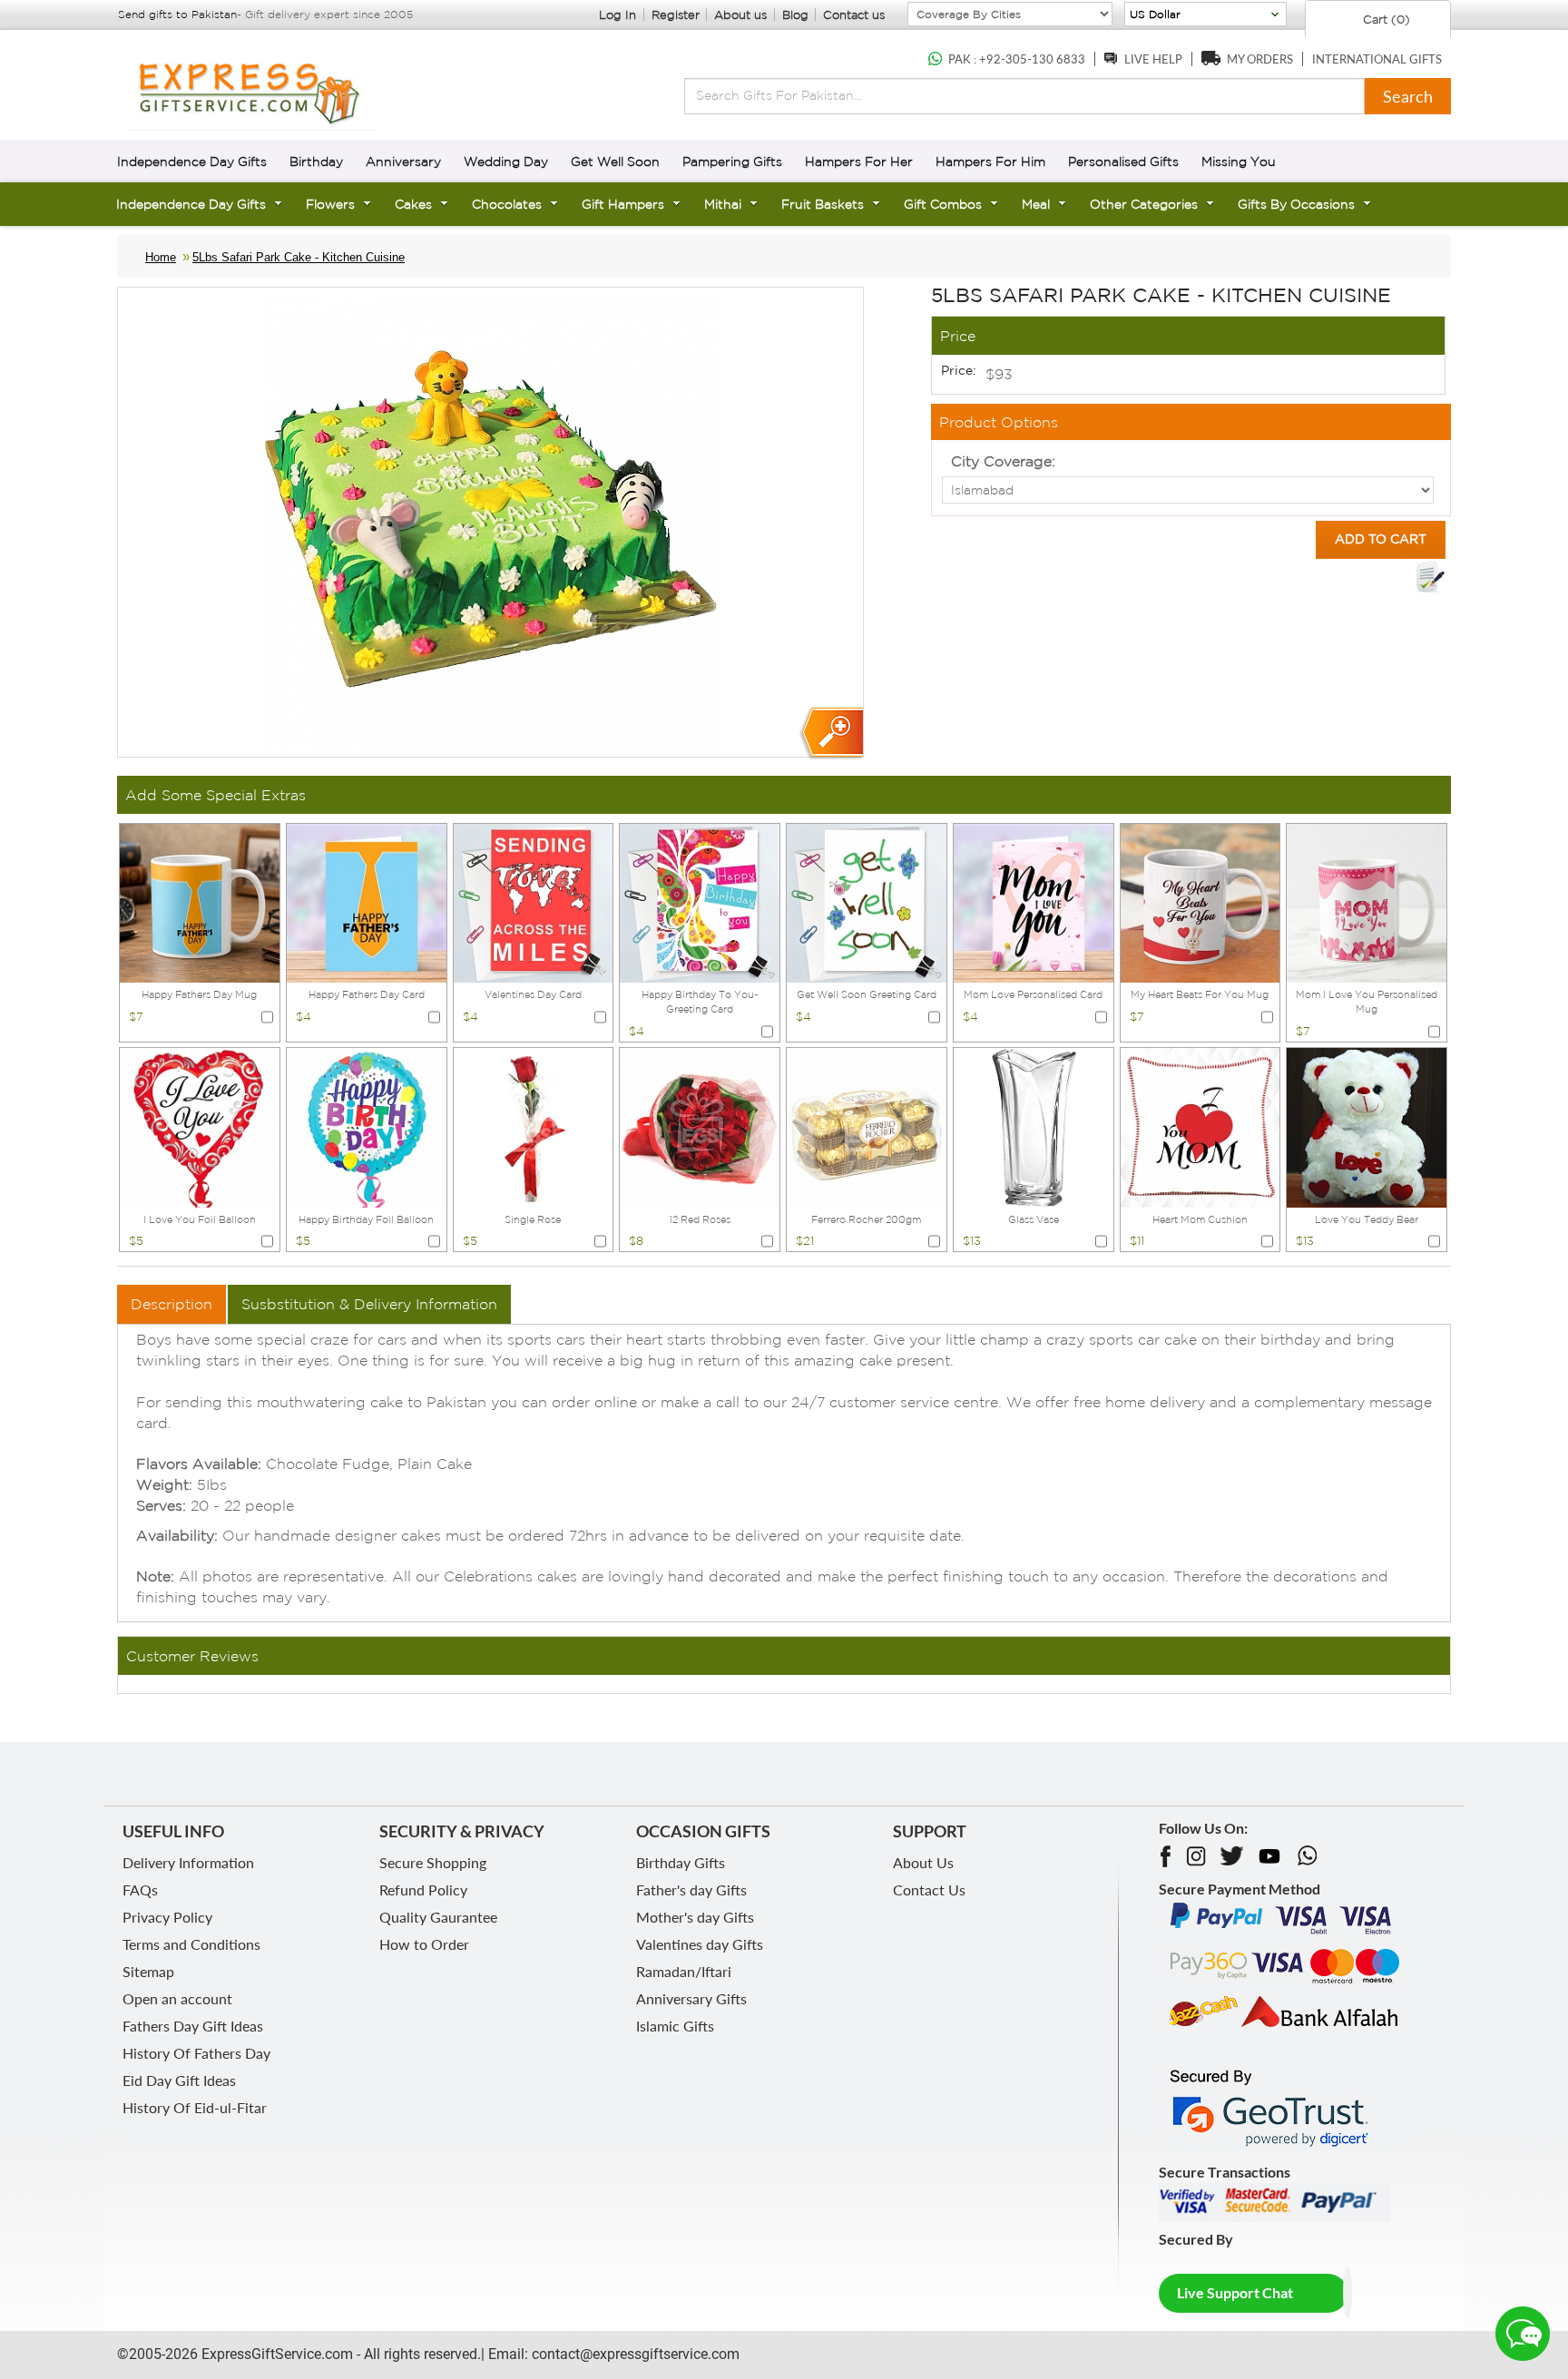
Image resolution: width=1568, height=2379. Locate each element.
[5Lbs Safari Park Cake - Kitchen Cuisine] (831, 734)
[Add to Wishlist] (1430, 577)
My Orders (1260, 59)
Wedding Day (506, 162)
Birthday (316, 162)
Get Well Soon (615, 162)
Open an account (177, 1998)
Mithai (723, 204)
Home (161, 257)
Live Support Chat (1235, 2292)
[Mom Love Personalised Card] (1034, 902)
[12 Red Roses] (700, 1126)
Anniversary (403, 162)
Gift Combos (943, 204)
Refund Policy (423, 1889)
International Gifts (1377, 59)
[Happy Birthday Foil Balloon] (367, 1126)
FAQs (140, 1889)
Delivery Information (188, 1862)
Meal (1036, 204)
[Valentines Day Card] (534, 902)
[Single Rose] (534, 1126)
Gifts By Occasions (1296, 204)
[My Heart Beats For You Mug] (1200, 902)
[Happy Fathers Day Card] (367, 902)
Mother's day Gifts (695, 1917)
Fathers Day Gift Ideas (193, 2026)
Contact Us (929, 1889)
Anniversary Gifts (691, 1998)
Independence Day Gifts (192, 162)
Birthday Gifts (681, 1862)
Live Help (1153, 59)
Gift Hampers (623, 204)
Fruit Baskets (823, 204)
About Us (923, 1862)
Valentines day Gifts (700, 1944)
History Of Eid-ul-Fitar (195, 2107)
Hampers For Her (859, 162)
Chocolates (507, 204)
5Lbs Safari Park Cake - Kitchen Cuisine (299, 257)
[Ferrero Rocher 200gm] (867, 1126)
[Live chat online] (1523, 2334)
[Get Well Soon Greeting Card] (867, 902)
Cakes (413, 204)
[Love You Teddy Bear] (1367, 1126)
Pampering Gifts (732, 162)
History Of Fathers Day (196, 2053)
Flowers (330, 204)
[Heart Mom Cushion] (1200, 1126)
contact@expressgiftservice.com (634, 2354)
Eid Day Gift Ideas (179, 2080)
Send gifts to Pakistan (177, 14)
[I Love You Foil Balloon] (200, 1126)
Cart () (1385, 20)
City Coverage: (1003, 461)
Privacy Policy (167, 1917)
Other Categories (1144, 204)
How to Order (424, 1944)
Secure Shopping (433, 1862)
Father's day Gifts (691, 1889)
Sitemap (148, 1971)
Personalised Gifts (1123, 162)
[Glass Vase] (1034, 1126)
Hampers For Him (990, 162)
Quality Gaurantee (438, 1917)
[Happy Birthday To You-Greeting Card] (700, 902)
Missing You (1239, 162)
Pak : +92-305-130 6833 (1017, 59)
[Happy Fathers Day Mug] (200, 902)
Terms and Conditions (191, 1944)
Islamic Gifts (675, 2026)
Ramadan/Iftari (684, 1971)
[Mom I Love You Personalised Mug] (1367, 902)
